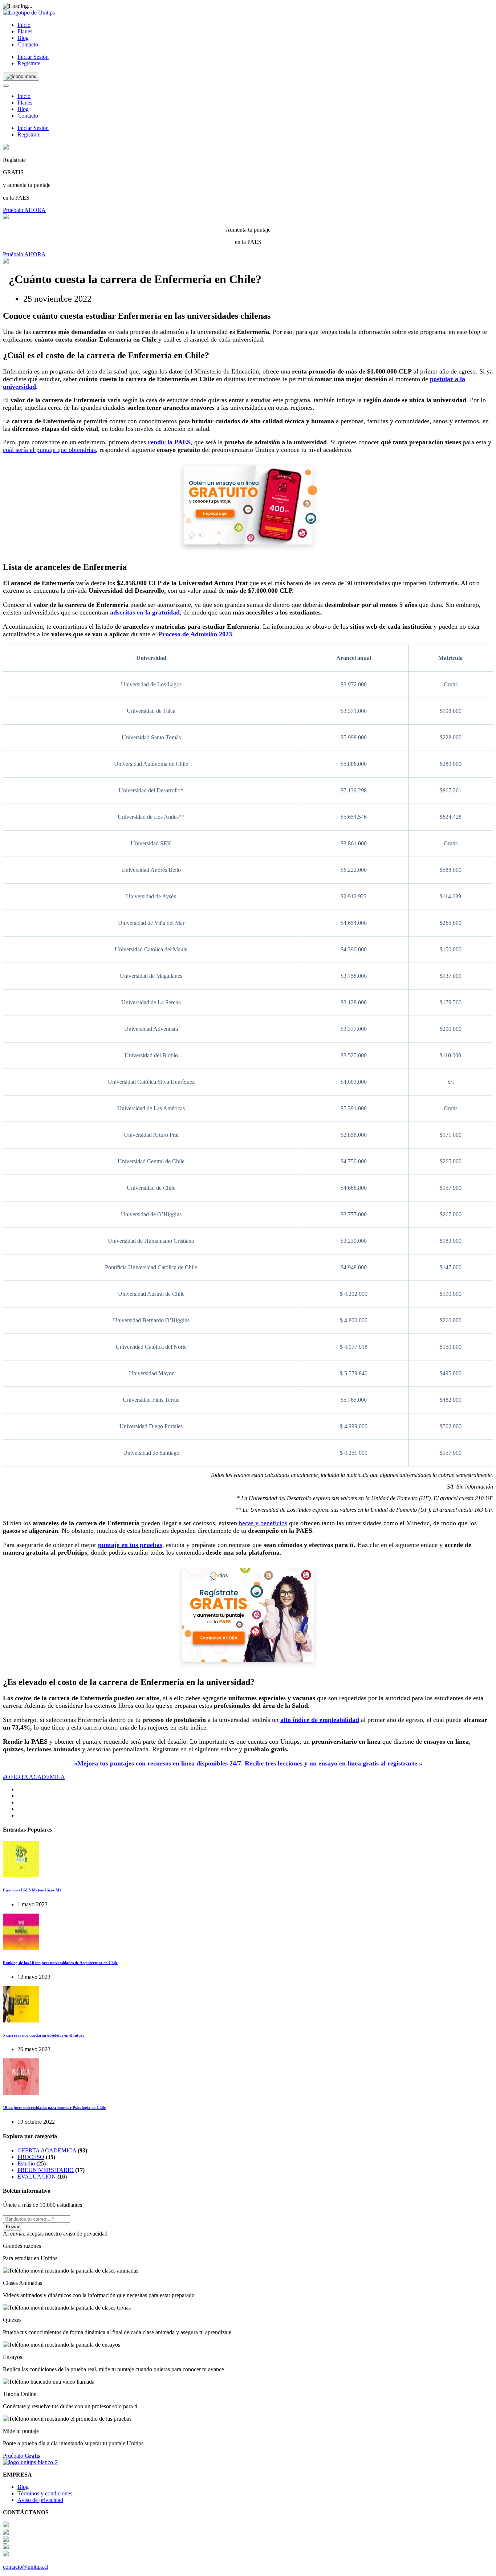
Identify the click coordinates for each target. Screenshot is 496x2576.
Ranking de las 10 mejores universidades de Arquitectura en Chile (60, 1963)
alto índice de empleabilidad (320, 1720)
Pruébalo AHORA (24, 210)
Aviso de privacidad (40, 2500)
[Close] (6, 86)
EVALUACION (37, 2177)
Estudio (26, 2163)
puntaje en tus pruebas (130, 1545)
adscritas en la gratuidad (145, 612)
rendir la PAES (169, 442)
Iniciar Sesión (33, 57)
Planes (25, 31)
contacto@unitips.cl (26, 2567)
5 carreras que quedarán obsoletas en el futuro (44, 2035)
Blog (23, 38)
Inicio (24, 25)
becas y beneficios (263, 1523)
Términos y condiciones (45, 2493)
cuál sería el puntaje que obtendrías (49, 450)
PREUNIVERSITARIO (46, 2170)
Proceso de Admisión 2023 (195, 634)
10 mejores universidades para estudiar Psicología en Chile (54, 2107)
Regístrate (29, 63)
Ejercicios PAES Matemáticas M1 (32, 1890)
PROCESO (31, 2157)
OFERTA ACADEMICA (47, 2150)
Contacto (28, 44)
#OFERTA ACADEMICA (34, 1777)
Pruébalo (21, 2456)
